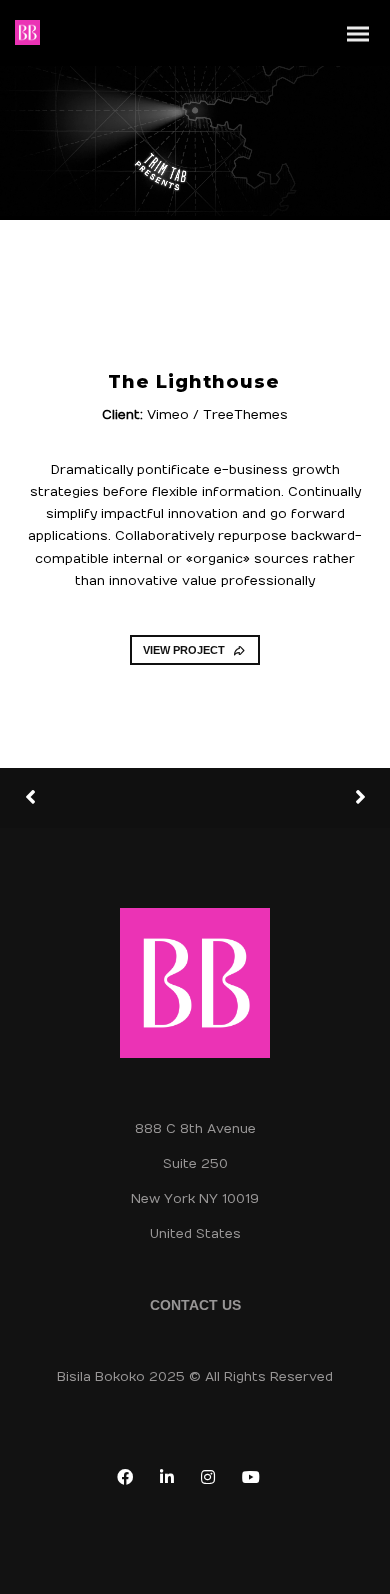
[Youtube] (255, 1481)
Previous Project (100, 798)
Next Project (285, 798)
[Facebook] (129, 1481)
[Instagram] (212, 1481)
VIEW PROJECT (184, 650)
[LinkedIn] (171, 1481)
